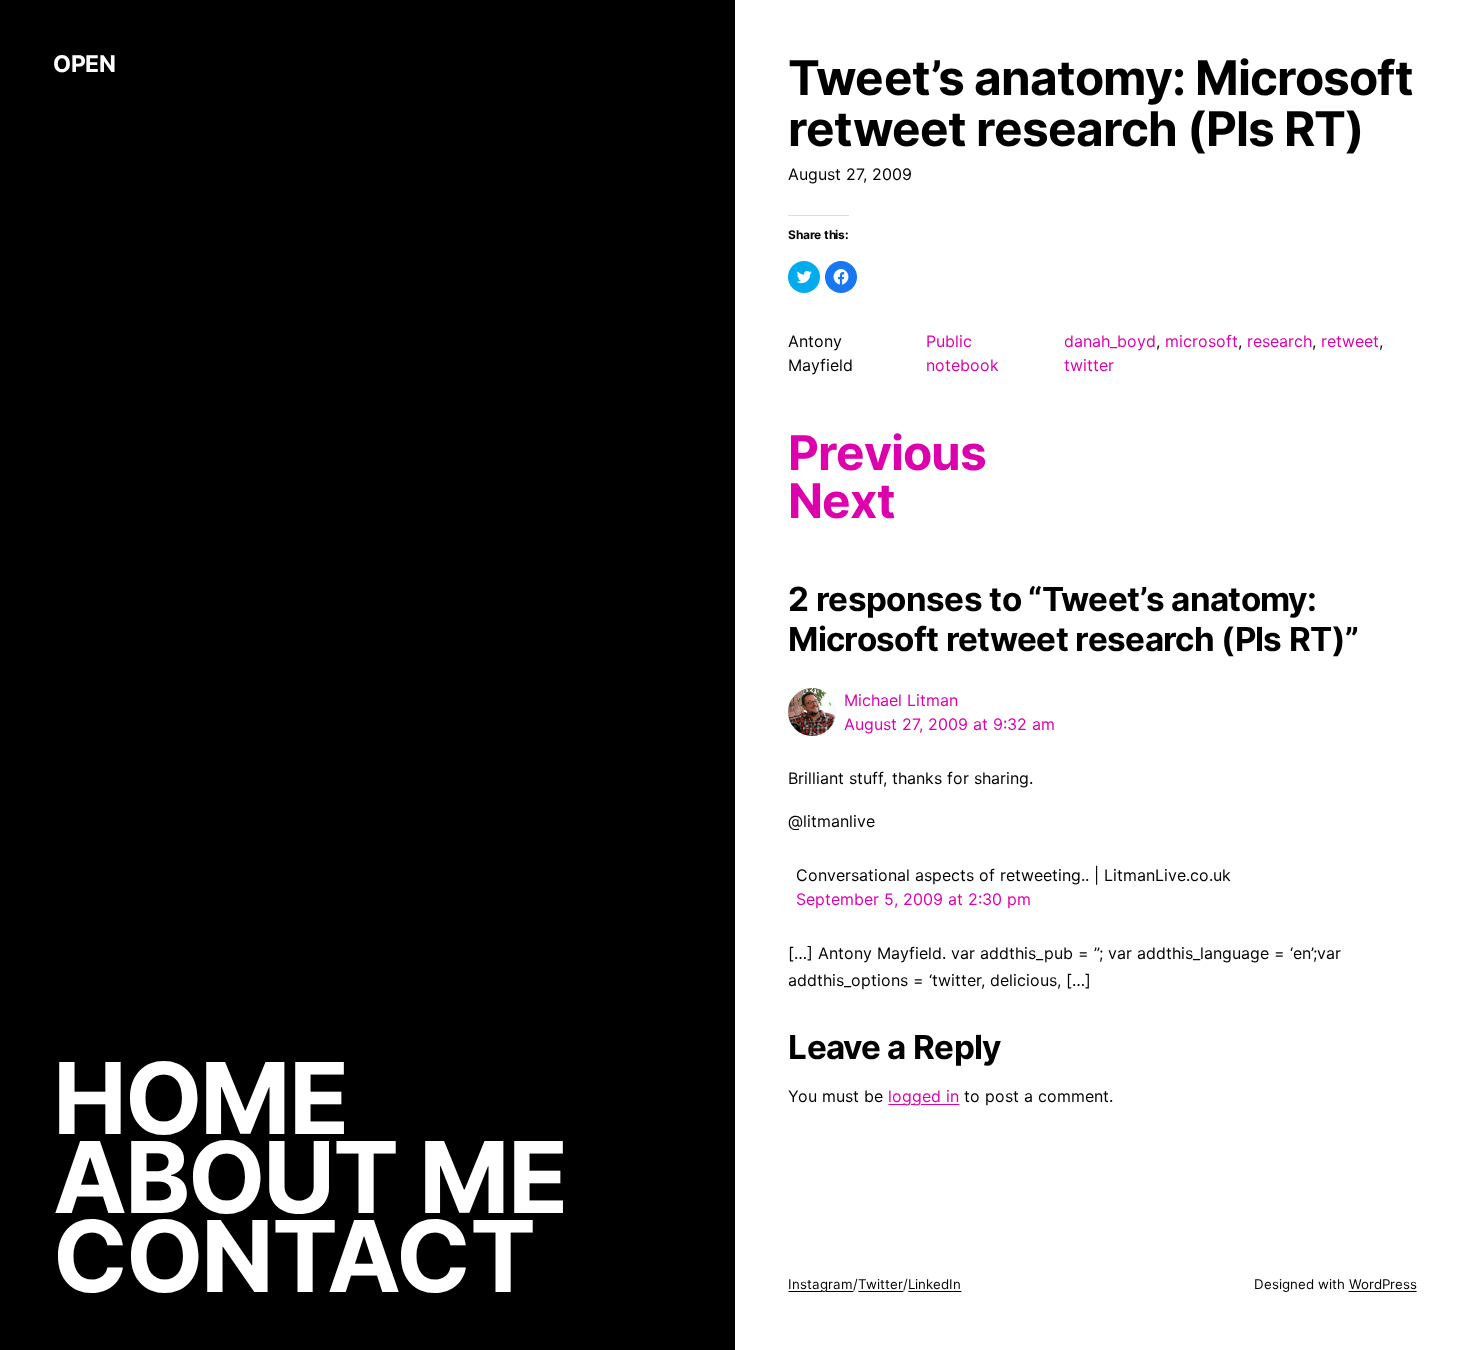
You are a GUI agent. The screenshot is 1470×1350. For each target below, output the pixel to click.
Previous (886, 453)
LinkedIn (934, 1284)
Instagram (820, 1284)
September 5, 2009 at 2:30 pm (913, 899)
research (1279, 341)
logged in (923, 1096)
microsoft (1201, 341)
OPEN (84, 64)
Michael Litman (901, 700)
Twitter (880, 1284)
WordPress (1383, 1284)
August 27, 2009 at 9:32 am (949, 724)
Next (841, 501)
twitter (1089, 365)
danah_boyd (1110, 341)
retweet (1350, 341)
